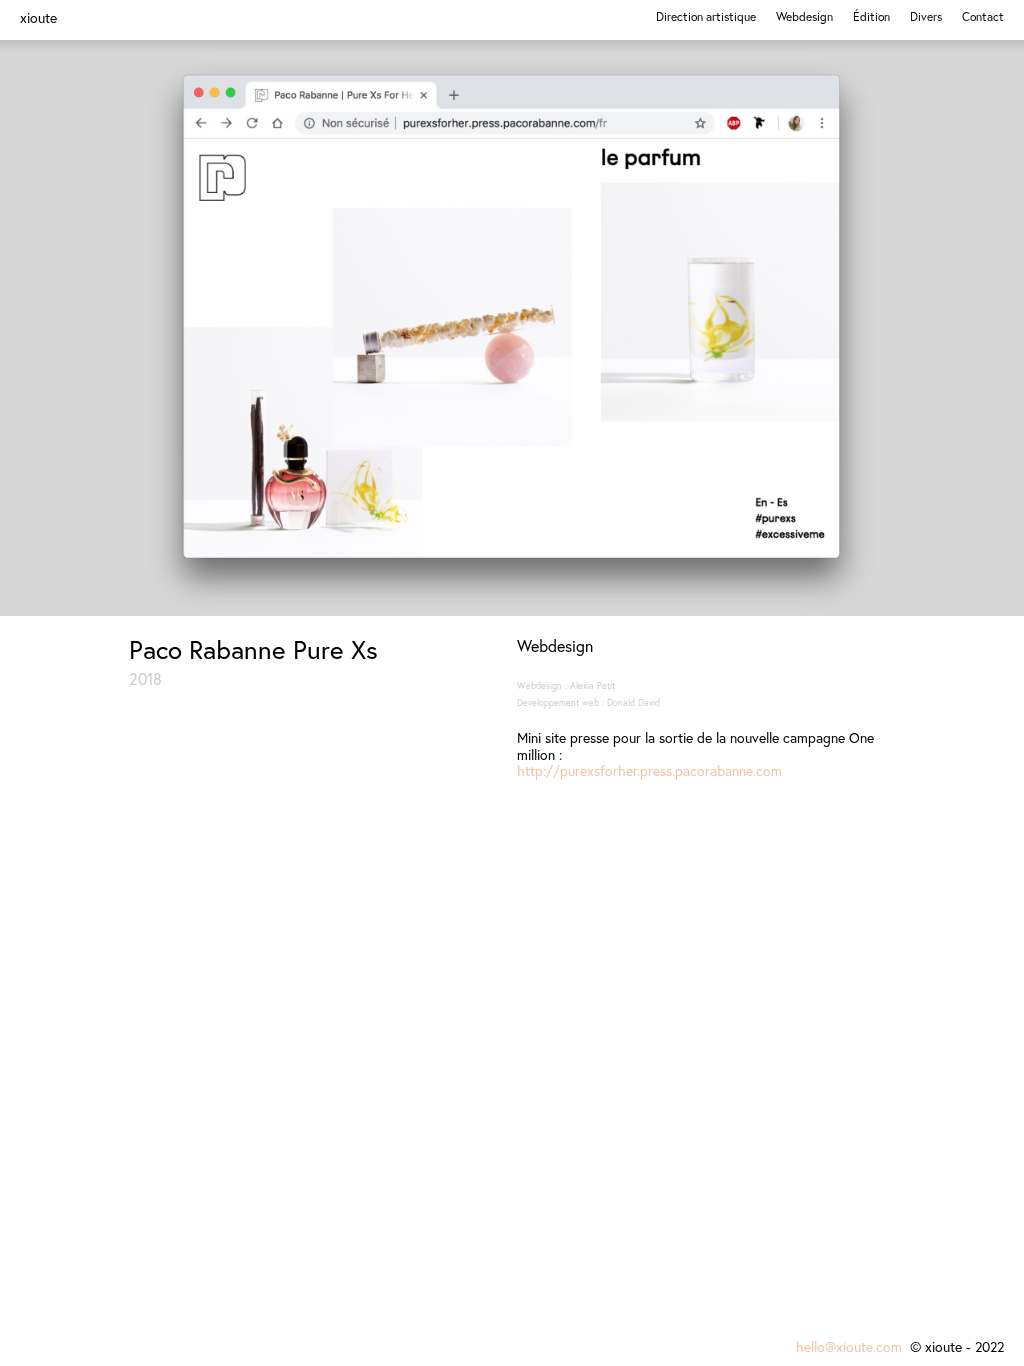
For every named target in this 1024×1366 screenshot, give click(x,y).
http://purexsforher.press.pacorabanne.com (649, 770)
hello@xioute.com (851, 1346)
